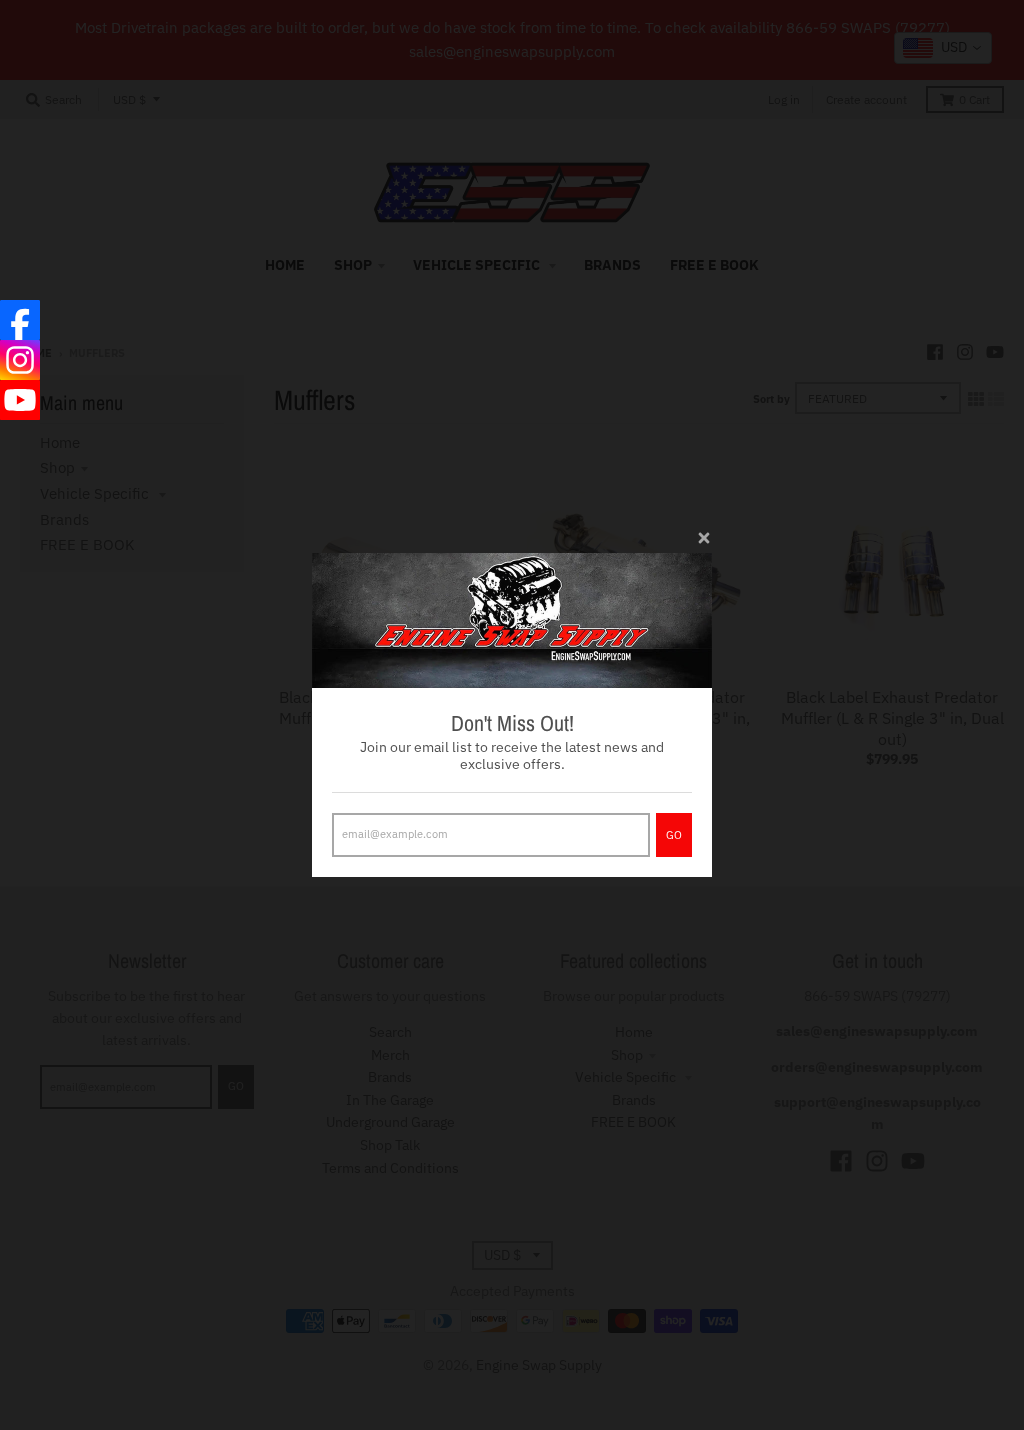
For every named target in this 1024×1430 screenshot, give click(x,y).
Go (674, 835)
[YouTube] (20, 400)
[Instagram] (20, 360)
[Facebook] (20, 320)
